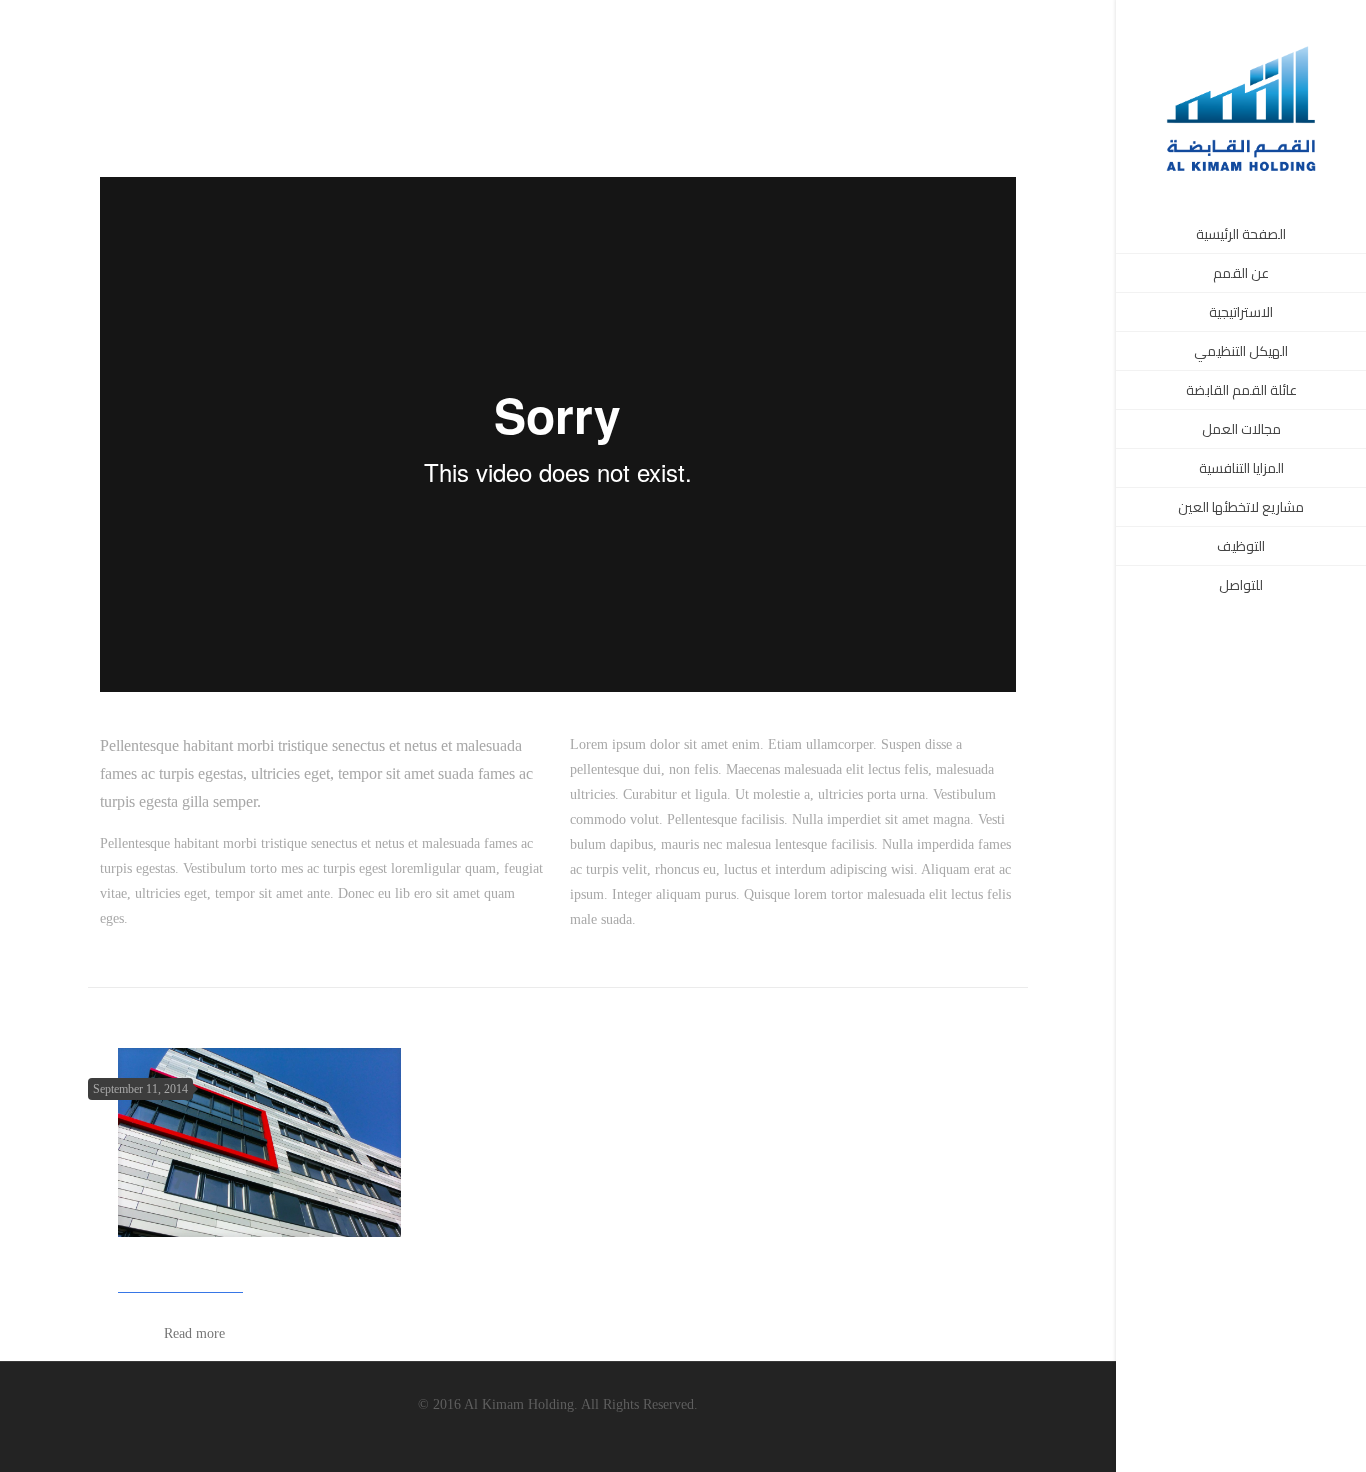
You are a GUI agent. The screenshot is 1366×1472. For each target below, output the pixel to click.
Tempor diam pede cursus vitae (233, 1264)
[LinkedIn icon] (1254, 1444)
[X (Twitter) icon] (1229, 1444)
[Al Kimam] (1241, 107)
